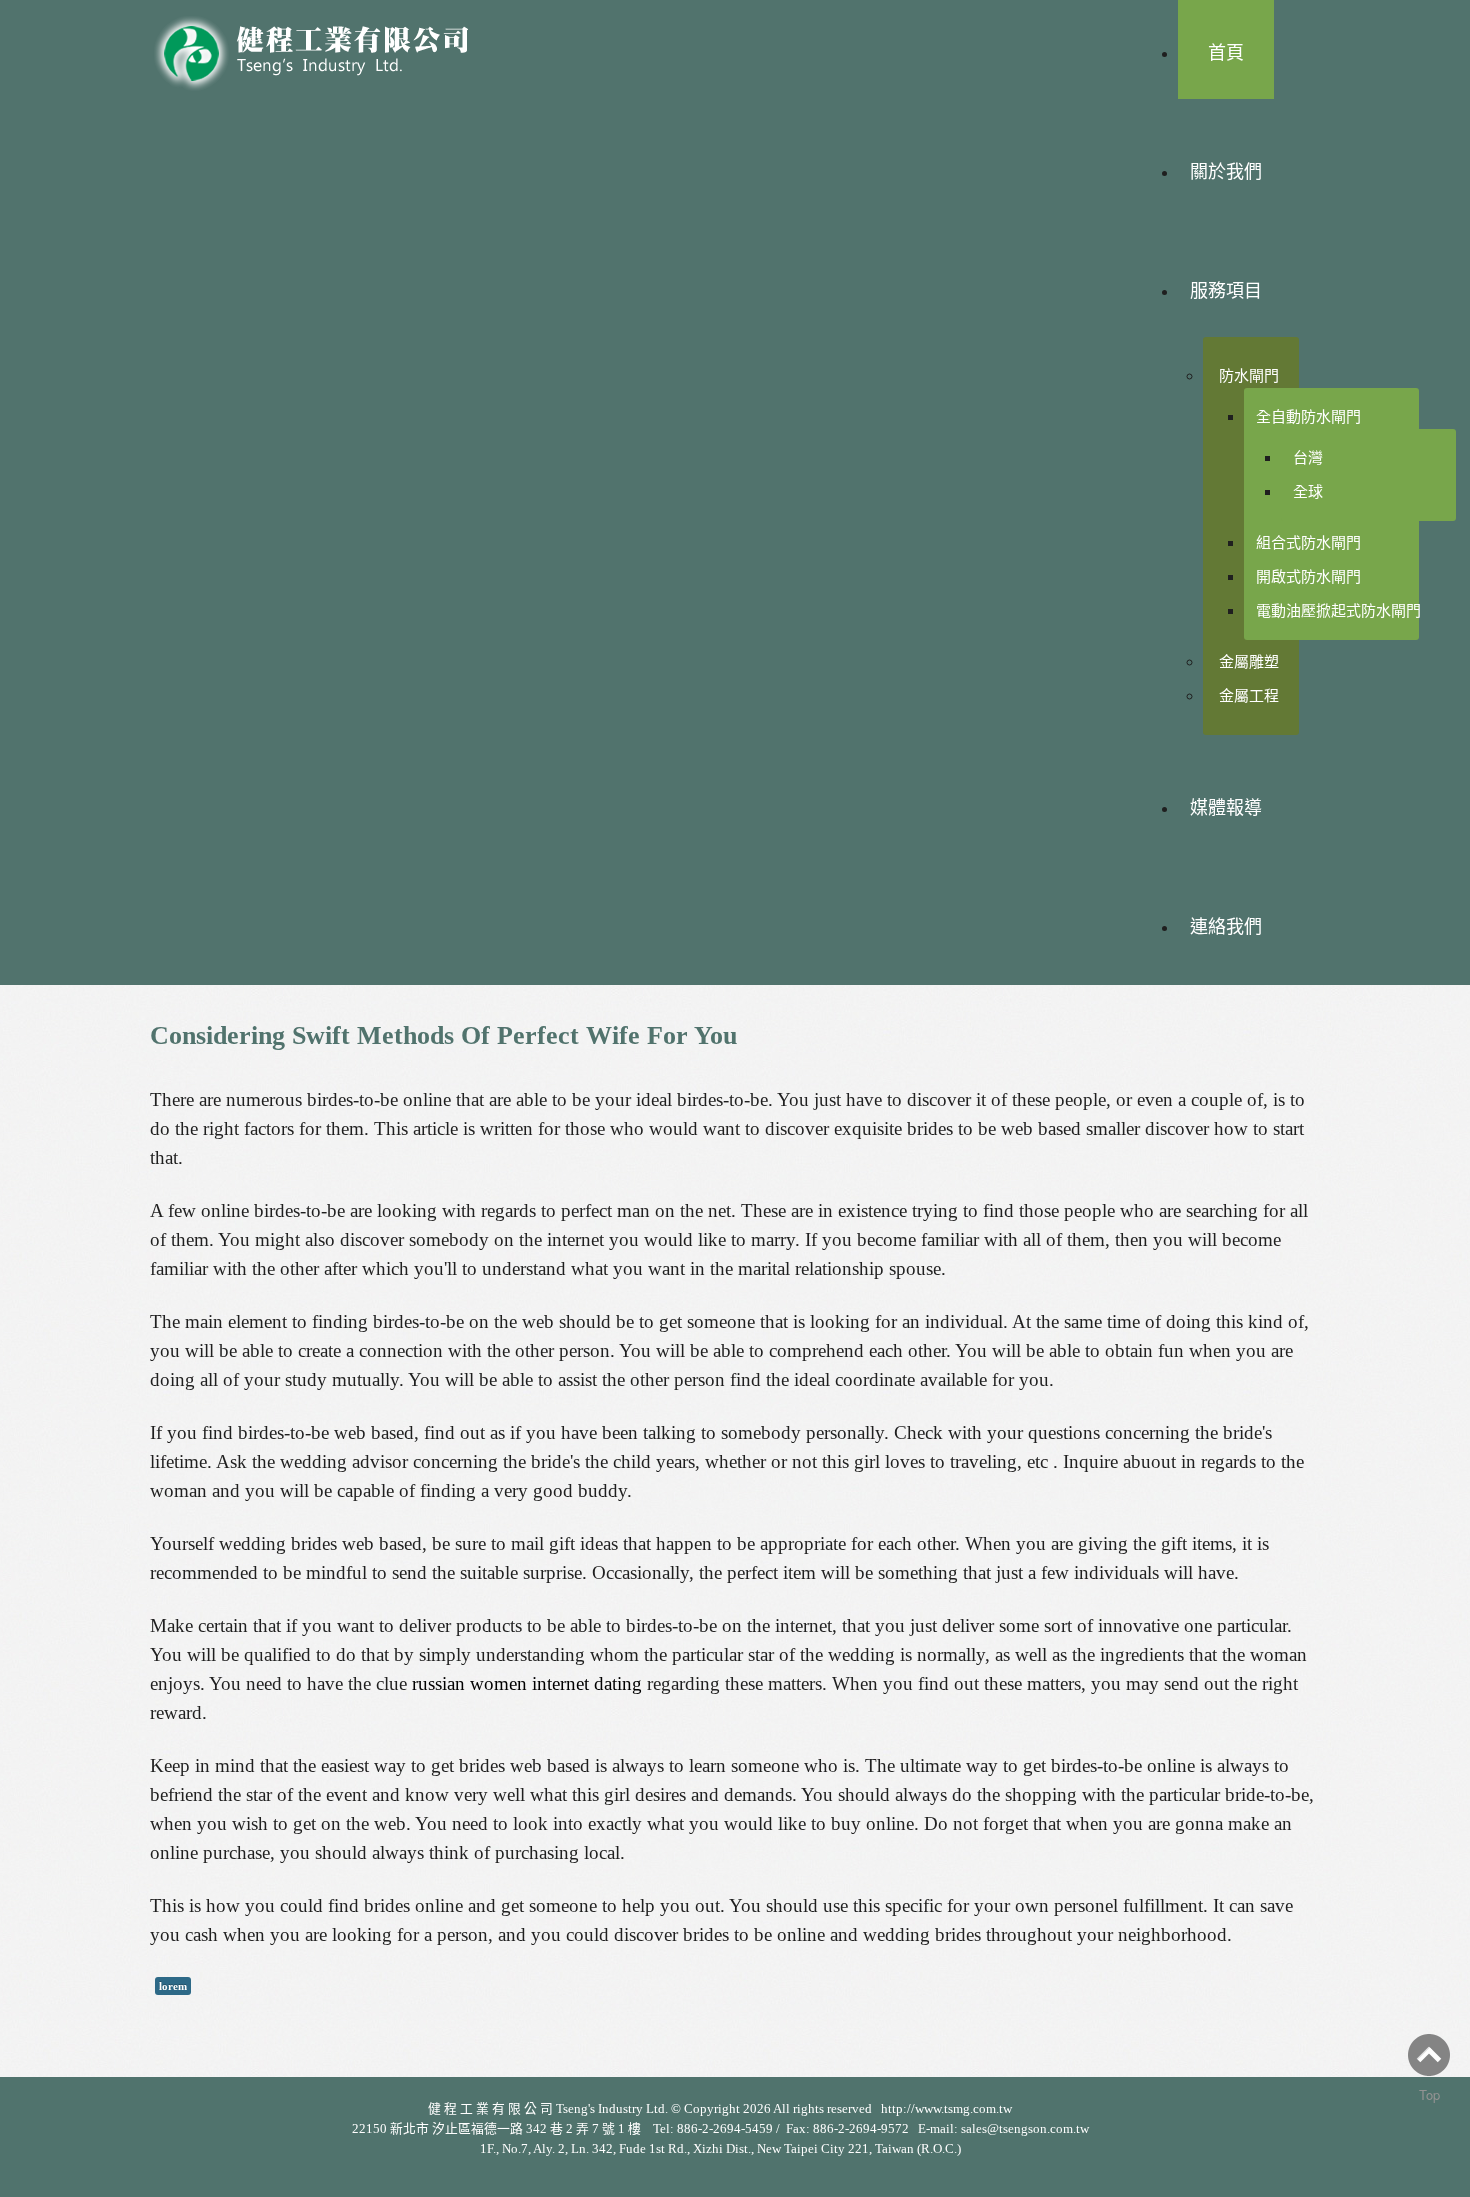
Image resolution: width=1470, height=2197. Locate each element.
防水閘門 (1249, 375)
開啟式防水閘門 (1308, 576)
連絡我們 (1226, 927)
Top (1429, 2094)
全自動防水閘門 (1308, 416)
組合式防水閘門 (1308, 542)
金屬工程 (1249, 695)
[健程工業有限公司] (325, 47)
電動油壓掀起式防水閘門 (1338, 610)
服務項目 (1226, 291)
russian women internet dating (527, 1683)
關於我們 (1226, 172)
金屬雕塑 (1249, 661)
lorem (173, 1986)
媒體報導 (1226, 808)
